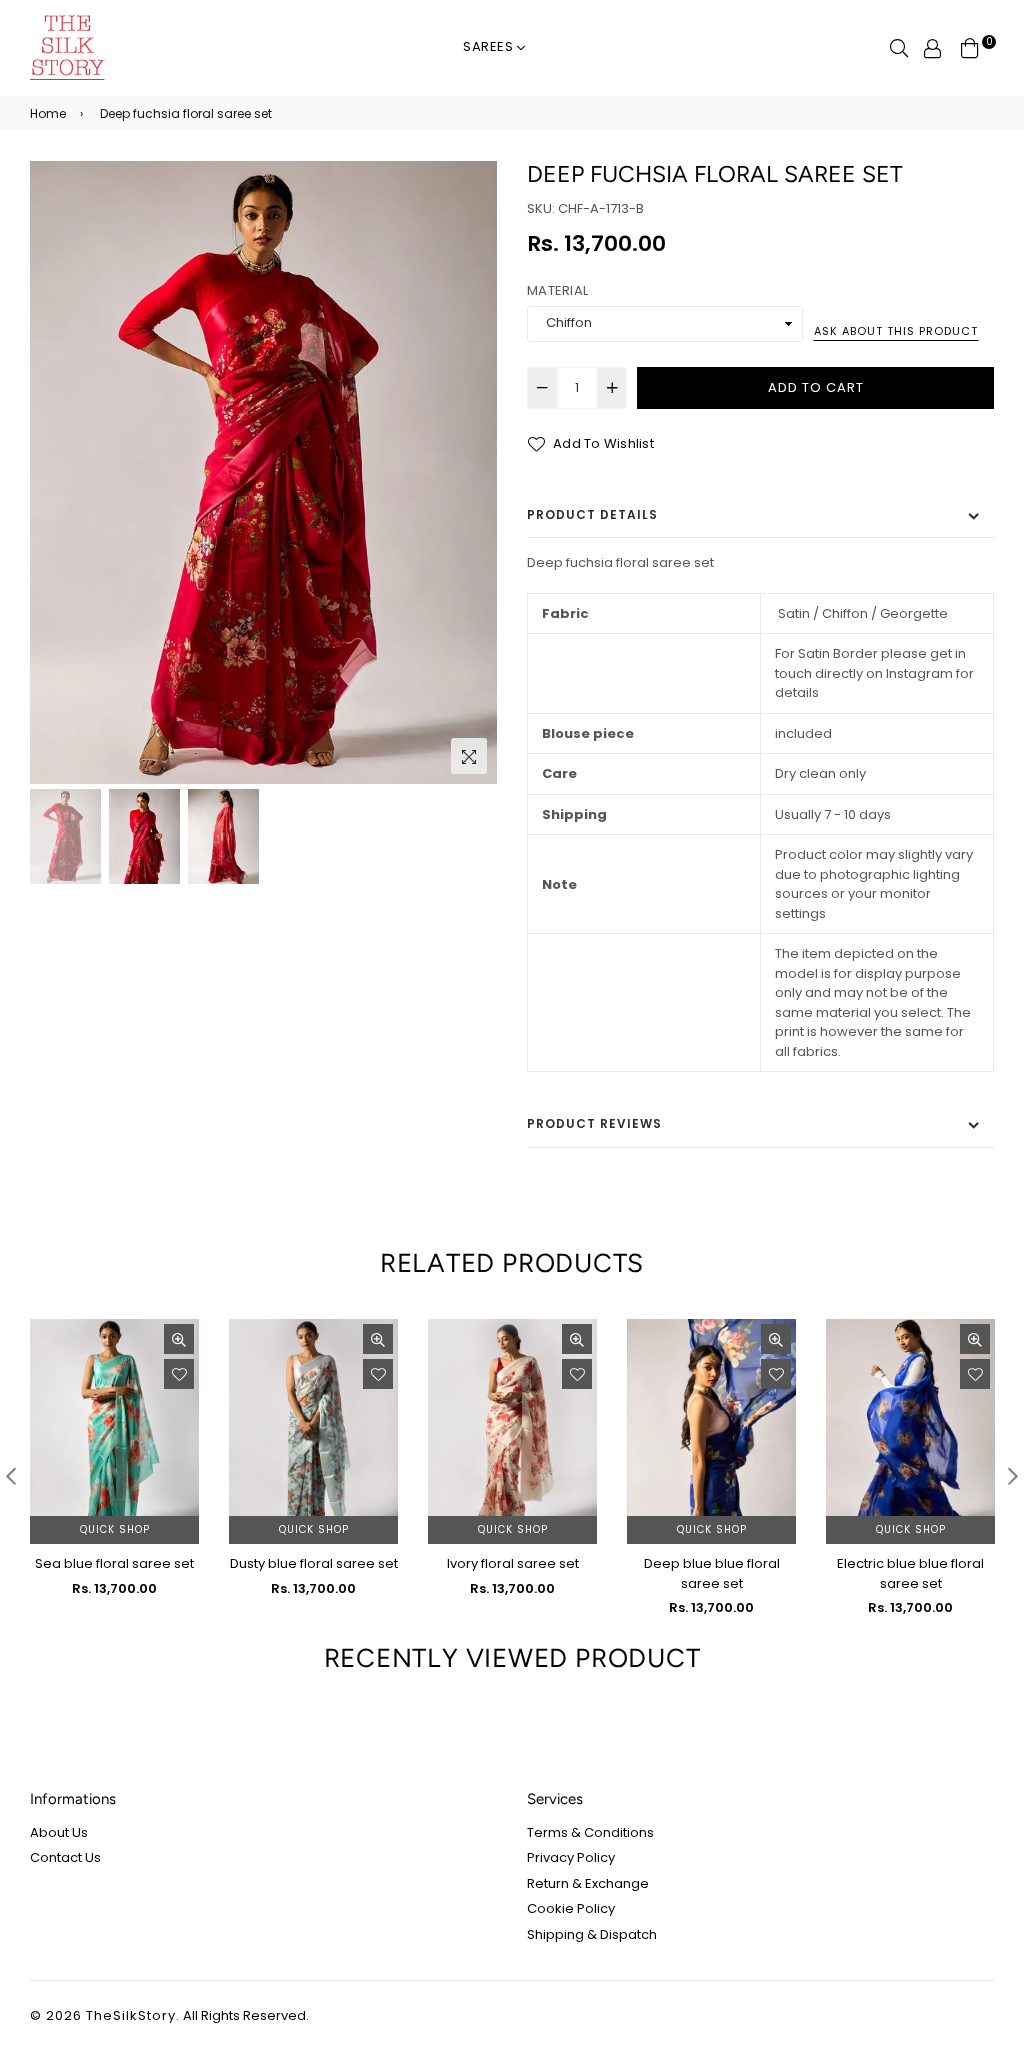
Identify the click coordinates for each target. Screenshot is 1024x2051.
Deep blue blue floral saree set (712, 1573)
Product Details (592, 514)
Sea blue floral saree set (114, 1563)
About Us (59, 1832)
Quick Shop (115, 1529)
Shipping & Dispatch (592, 1934)
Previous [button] (55, 473)
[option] (263, 472)
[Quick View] (179, 1339)
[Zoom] (469, 756)
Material (557, 290)
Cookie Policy (571, 1908)
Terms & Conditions (590, 1832)
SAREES (490, 46)
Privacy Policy (571, 1857)
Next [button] (472, 473)
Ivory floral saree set (513, 1563)
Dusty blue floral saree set (314, 1563)
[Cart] (970, 47)
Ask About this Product (896, 331)
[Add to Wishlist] (179, 1374)
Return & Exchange (588, 1883)
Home (48, 113)
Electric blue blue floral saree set (910, 1573)
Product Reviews (594, 1123)
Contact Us (65, 1857)
